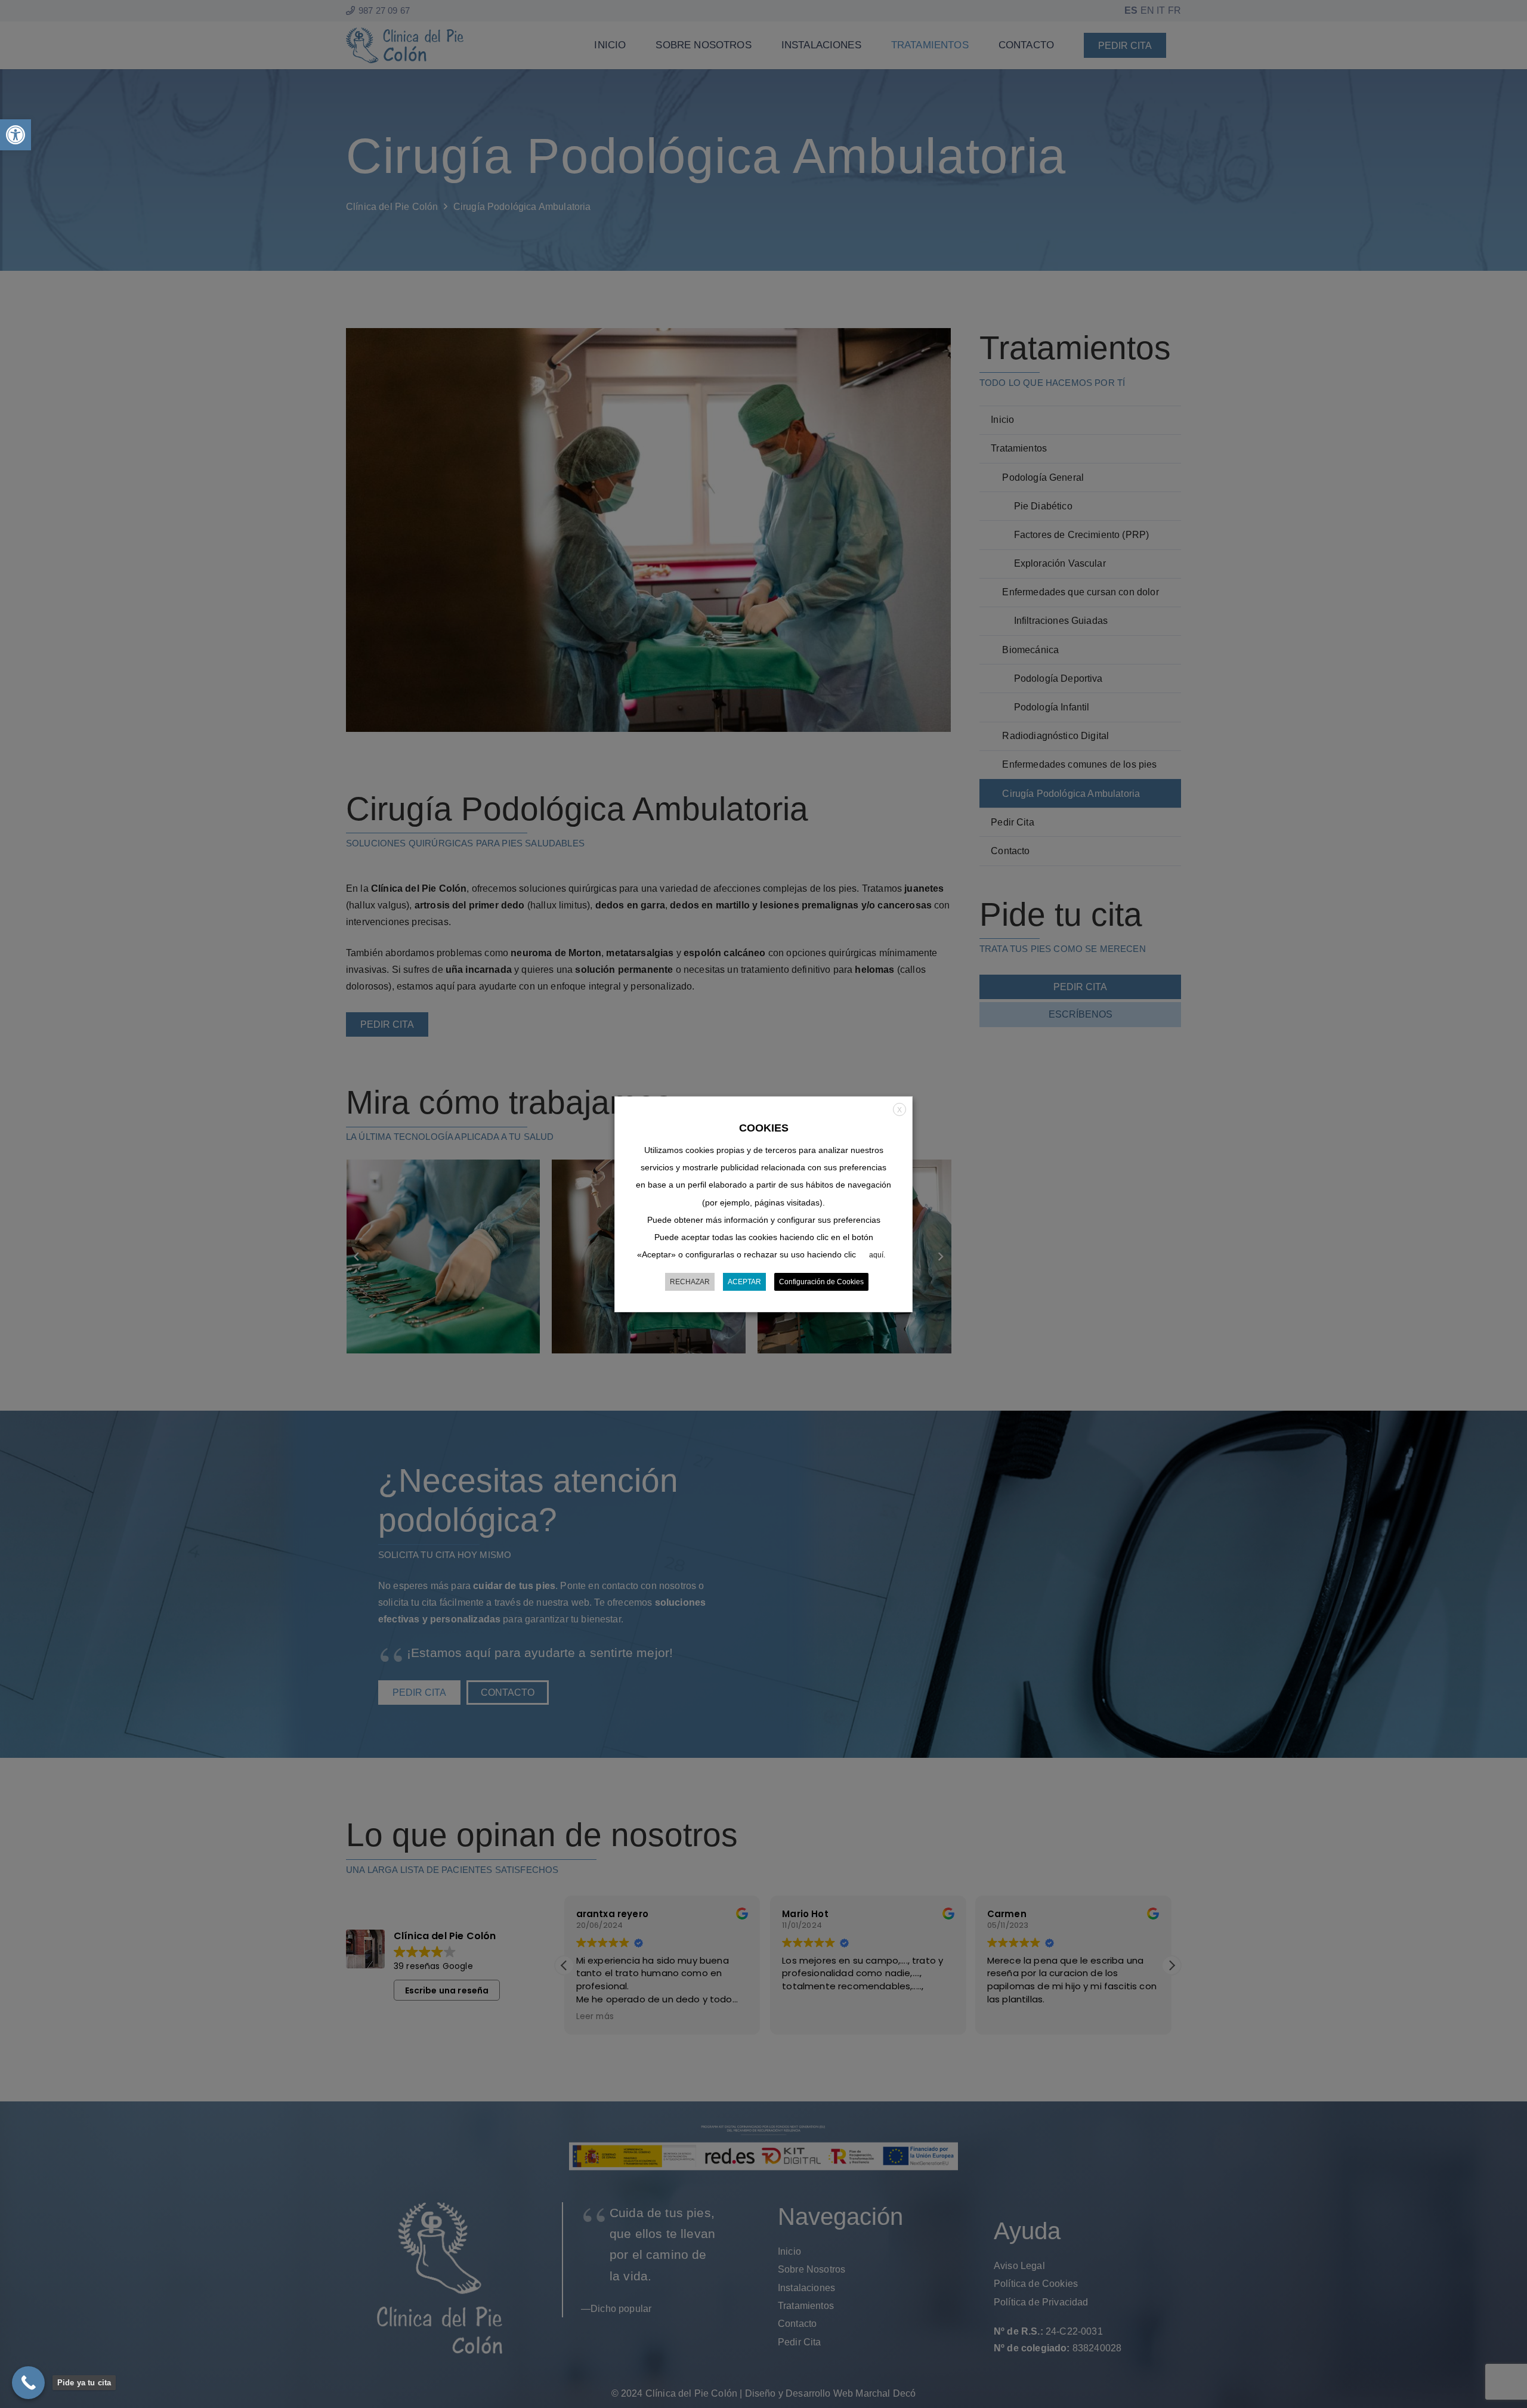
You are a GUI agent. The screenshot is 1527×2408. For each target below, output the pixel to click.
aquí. (877, 1255)
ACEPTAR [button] (744, 1282)
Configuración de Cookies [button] (821, 1282)
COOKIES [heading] (764, 1127)
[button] (16, 135)
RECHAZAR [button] (690, 1282)
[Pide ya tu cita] (28, 2383)
